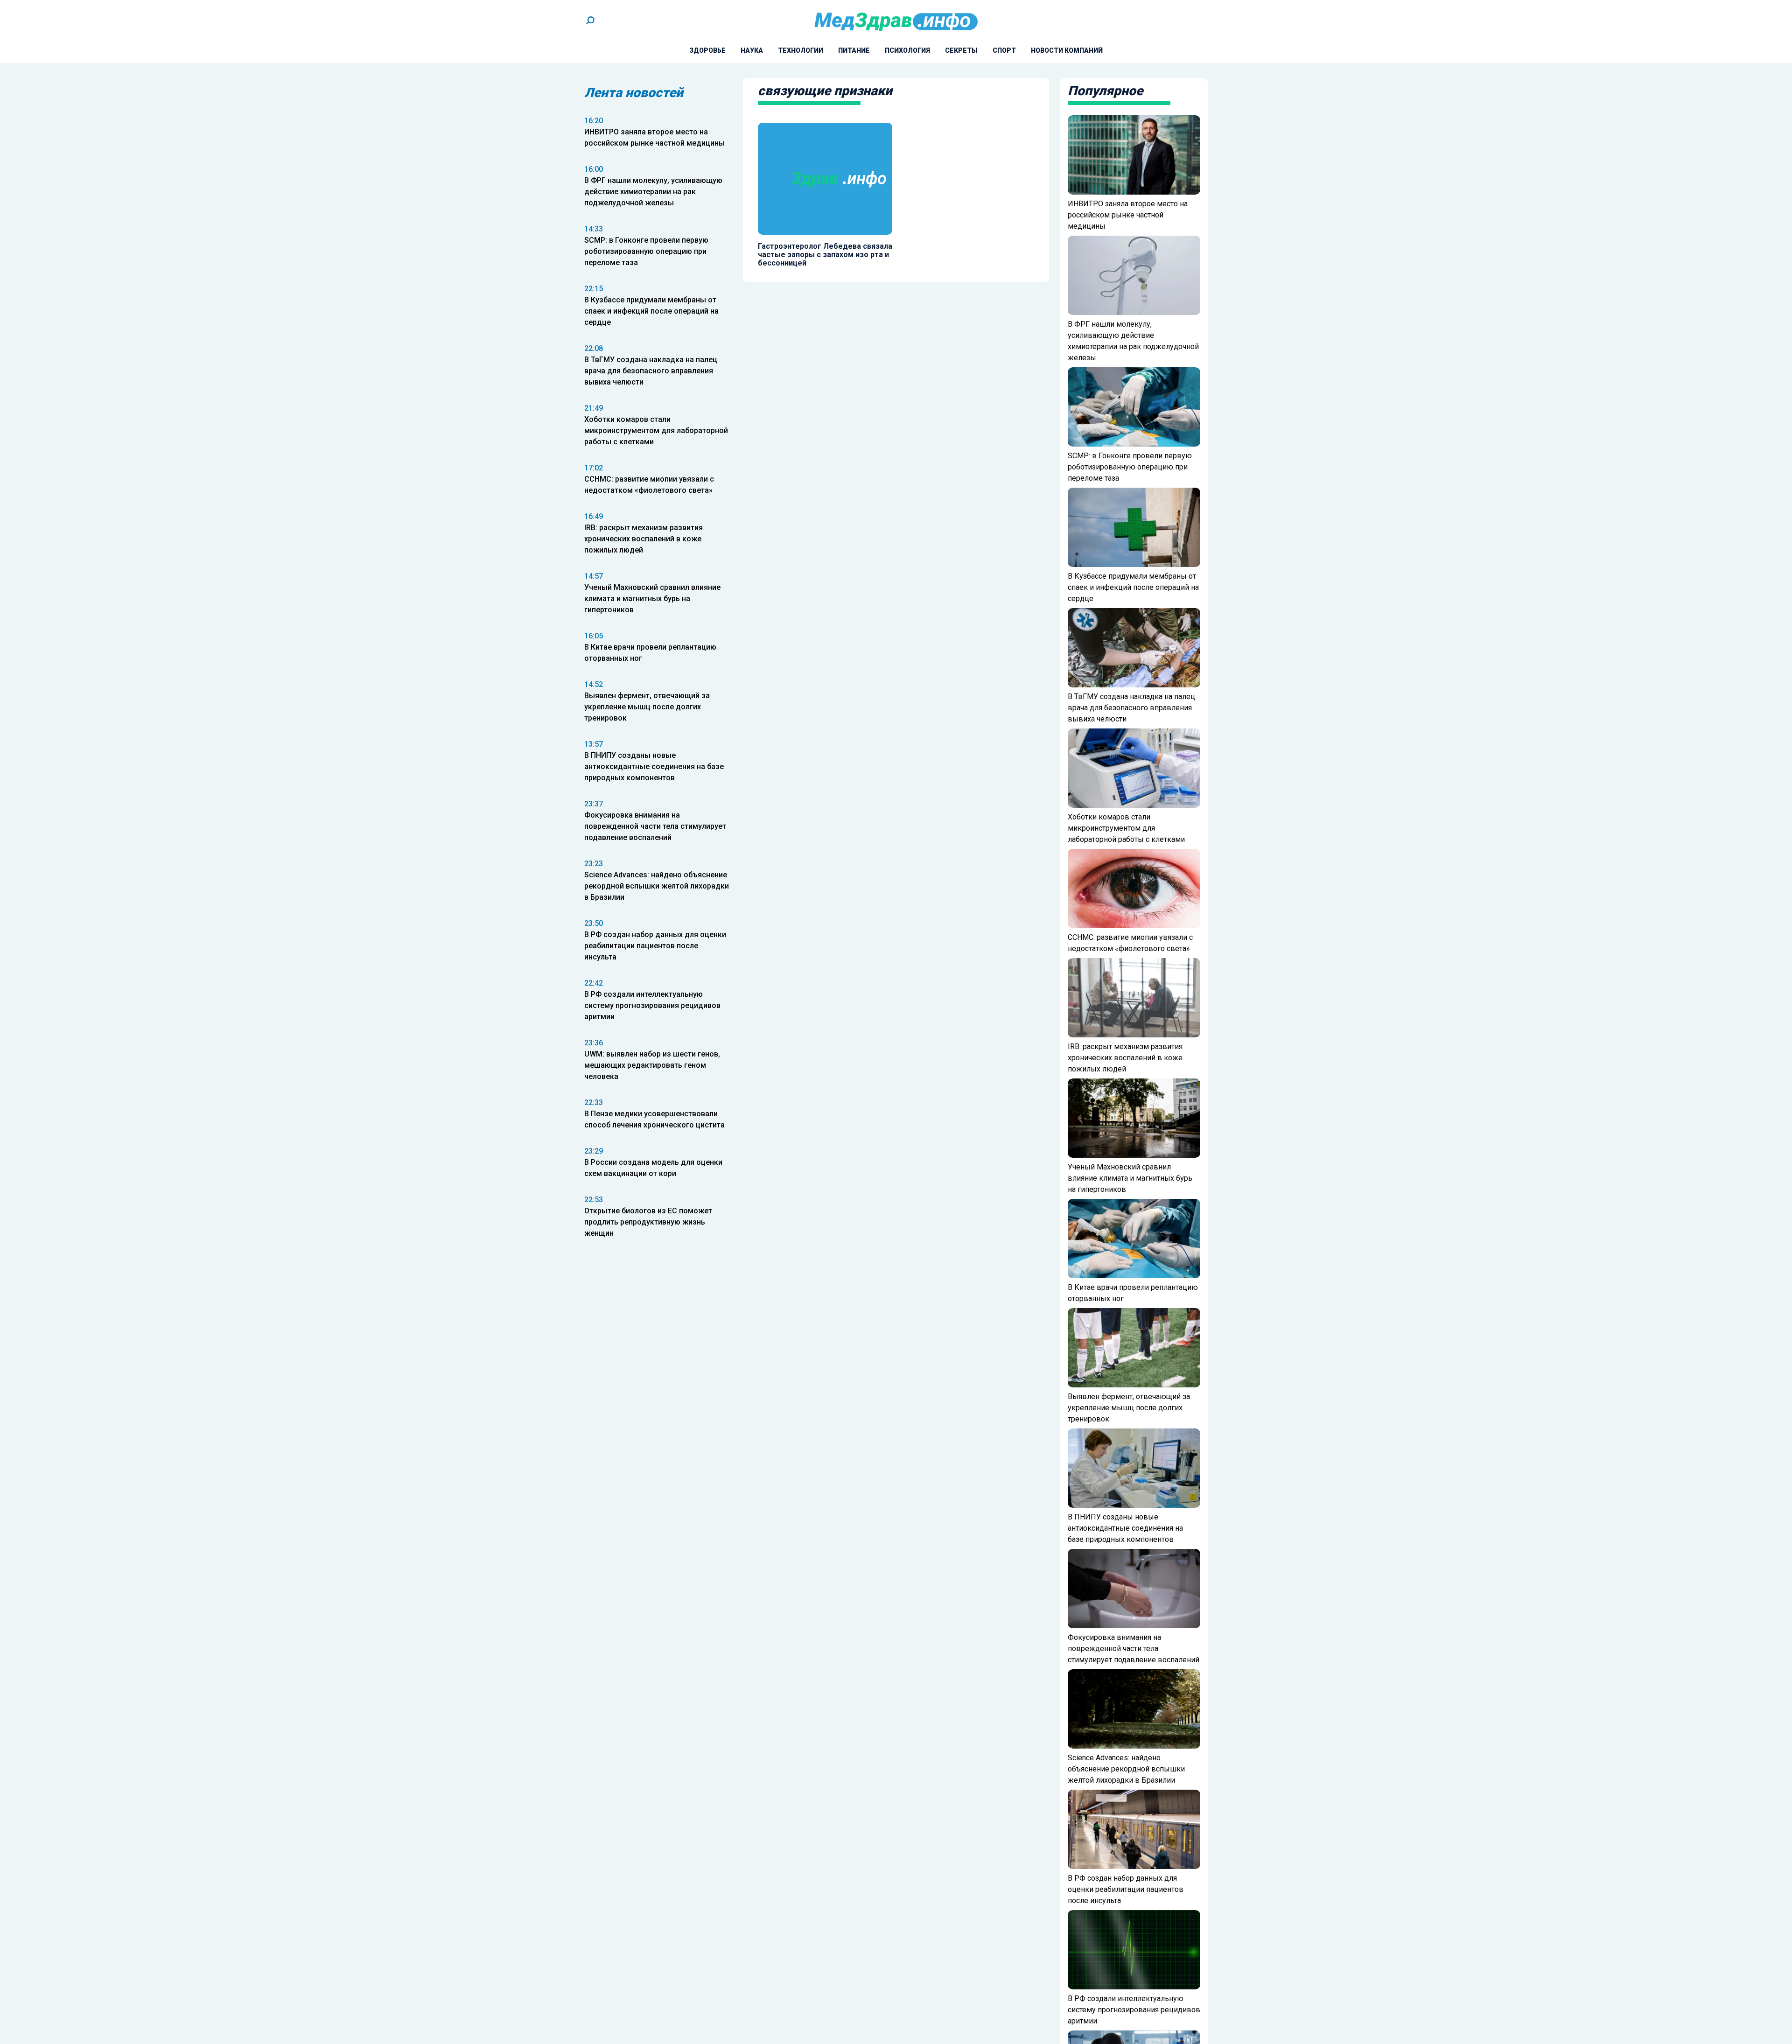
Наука (752, 50)
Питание (854, 50)
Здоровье (707, 50)
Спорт (1004, 50)
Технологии (801, 50)
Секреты (961, 50)
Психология (907, 50)
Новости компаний (1067, 50)
